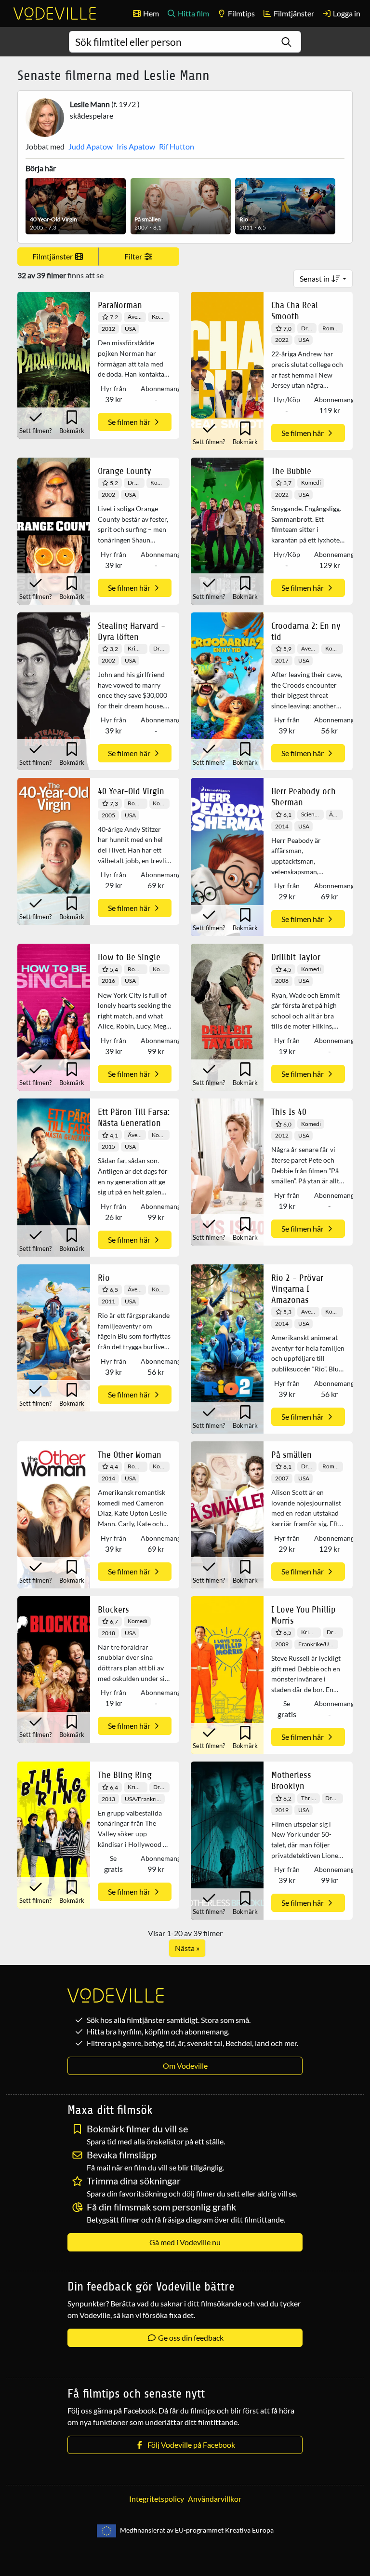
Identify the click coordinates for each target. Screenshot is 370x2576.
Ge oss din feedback (190, 2338)
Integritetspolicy (157, 2499)
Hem (150, 13)
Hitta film (193, 13)
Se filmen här (130, 422)
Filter (134, 256)
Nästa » (187, 1948)
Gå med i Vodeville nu (185, 2242)
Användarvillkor (215, 2499)
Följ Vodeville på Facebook (190, 2445)
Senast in (315, 278)
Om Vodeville (185, 2066)
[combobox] (185, 42)
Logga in (346, 13)
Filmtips (241, 13)
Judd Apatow (91, 146)
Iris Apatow (136, 146)
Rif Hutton (177, 146)
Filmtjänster (293, 13)
